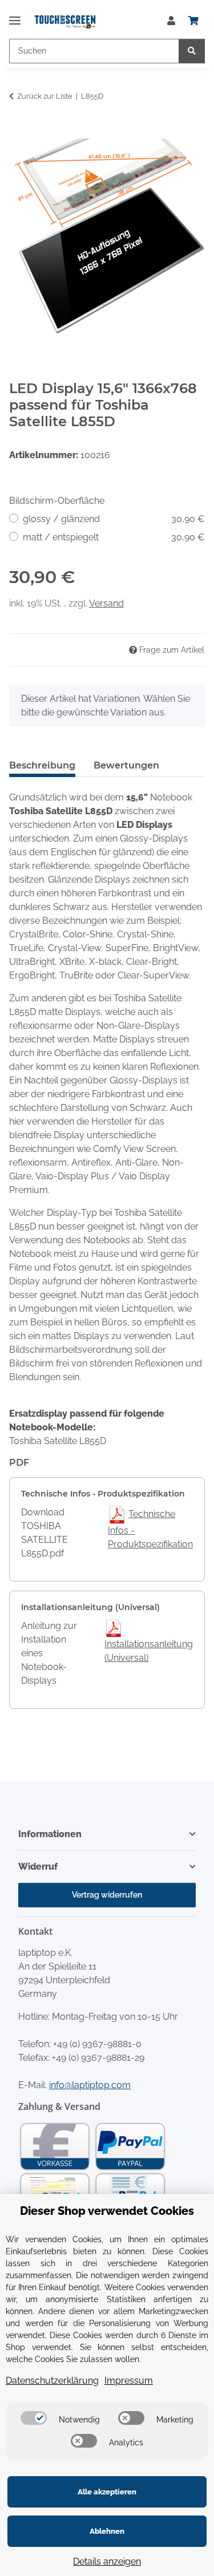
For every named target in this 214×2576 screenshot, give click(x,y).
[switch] (34, 2418)
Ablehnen (107, 2531)
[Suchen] (192, 51)
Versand (106, 603)
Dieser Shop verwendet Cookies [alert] (107, 2211)
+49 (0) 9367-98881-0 (97, 2044)
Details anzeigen (107, 2561)
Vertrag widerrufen (107, 1895)
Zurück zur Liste (45, 96)
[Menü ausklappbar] (15, 16)
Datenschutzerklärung (52, 2381)
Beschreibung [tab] (42, 765)
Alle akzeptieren (107, 2492)
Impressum (129, 2381)
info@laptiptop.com (90, 2085)
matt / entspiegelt (114, 537)
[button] (171, 21)
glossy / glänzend (114, 519)
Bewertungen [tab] (126, 765)
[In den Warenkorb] (18, 132)
